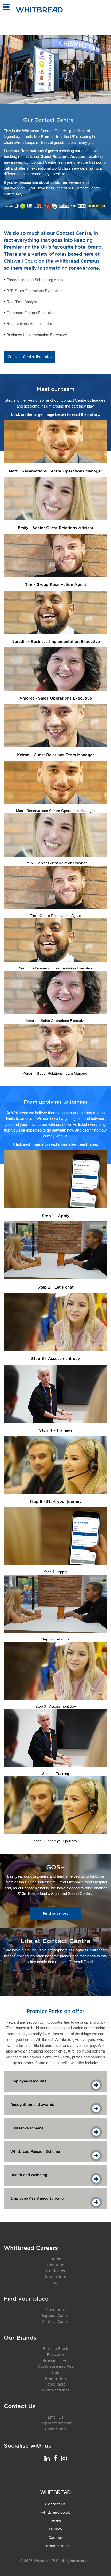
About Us (55, 2265)
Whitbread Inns (56, 2390)
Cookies (55, 2538)
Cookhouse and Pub (56, 2367)
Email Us (55, 2417)
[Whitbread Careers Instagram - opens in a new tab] (64, 2458)
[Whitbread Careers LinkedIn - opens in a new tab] (47, 2458)
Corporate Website (56, 2423)
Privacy (55, 2529)
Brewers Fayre (55, 2361)
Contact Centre (56, 2322)
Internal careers (56, 2546)
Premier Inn (55, 2379)
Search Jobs (56, 2277)
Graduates (55, 2271)
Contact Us (55, 2504)
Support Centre (55, 2316)
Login (55, 2283)
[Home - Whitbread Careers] (39, 10)
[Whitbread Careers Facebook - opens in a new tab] (55, 2458)
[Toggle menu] (6, 7)
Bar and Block (56, 2349)
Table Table (55, 2384)
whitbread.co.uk (56, 2513)
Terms (55, 2521)
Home (56, 2259)
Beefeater (56, 2355)
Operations (55, 2310)
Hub (56, 2373)
